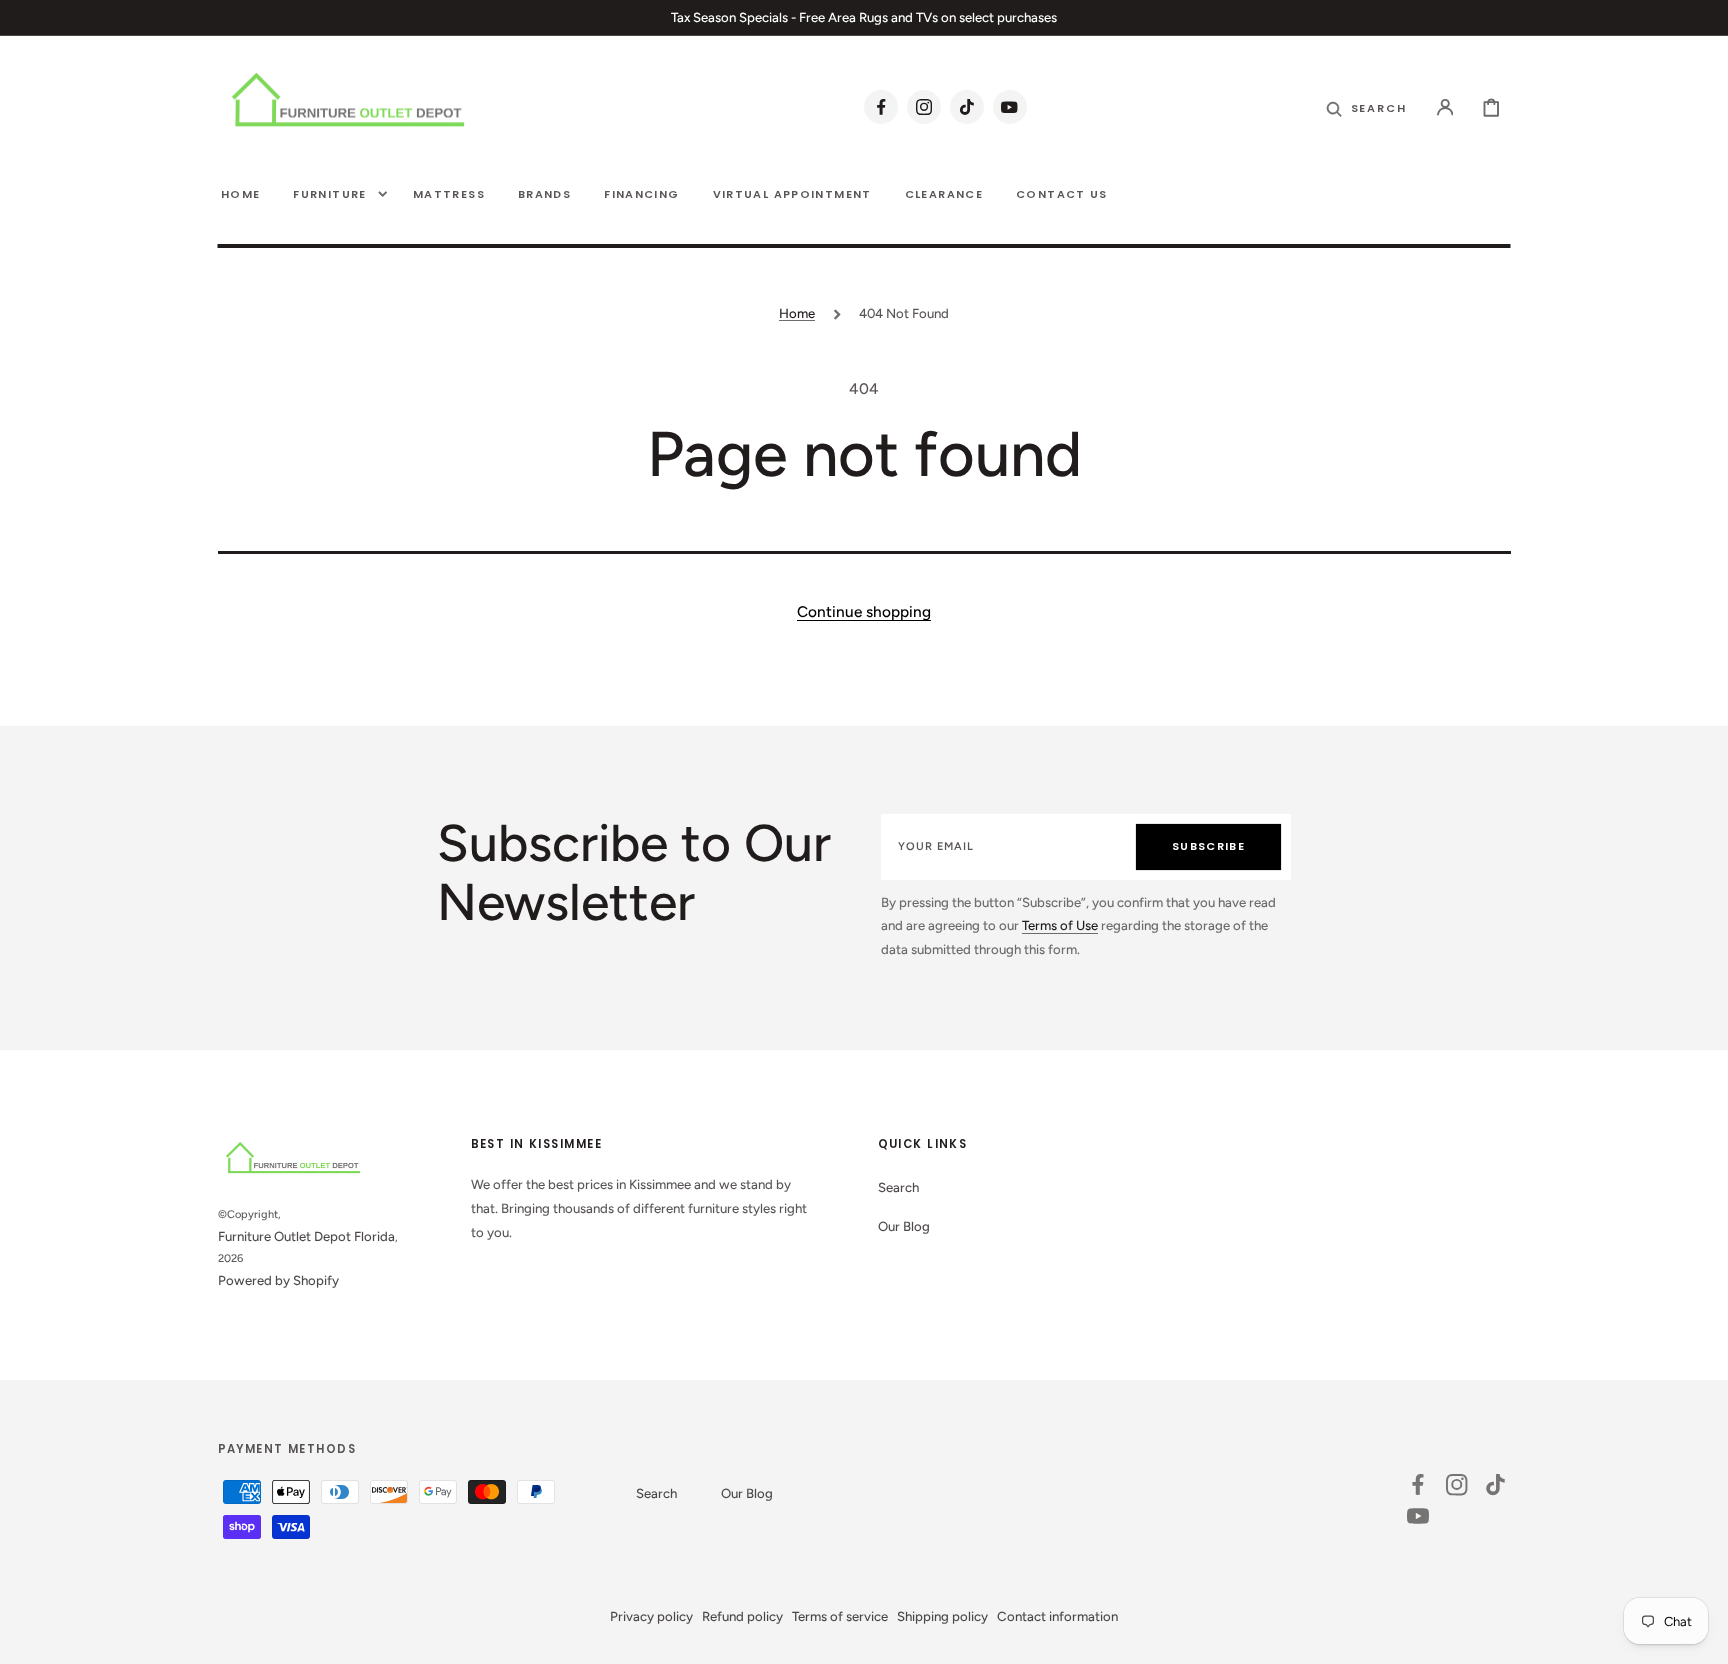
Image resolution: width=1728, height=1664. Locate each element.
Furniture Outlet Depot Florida (306, 1236)
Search (898, 1187)
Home (797, 313)
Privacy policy (651, 1616)
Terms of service (840, 1616)
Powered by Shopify (278, 1280)
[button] (1445, 107)
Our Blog (904, 1226)
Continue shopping (864, 611)
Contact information (1057, 1616)
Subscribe (1208, 846)
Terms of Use (1060, 925)
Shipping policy (942, 1616)
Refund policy (742, 1616)
